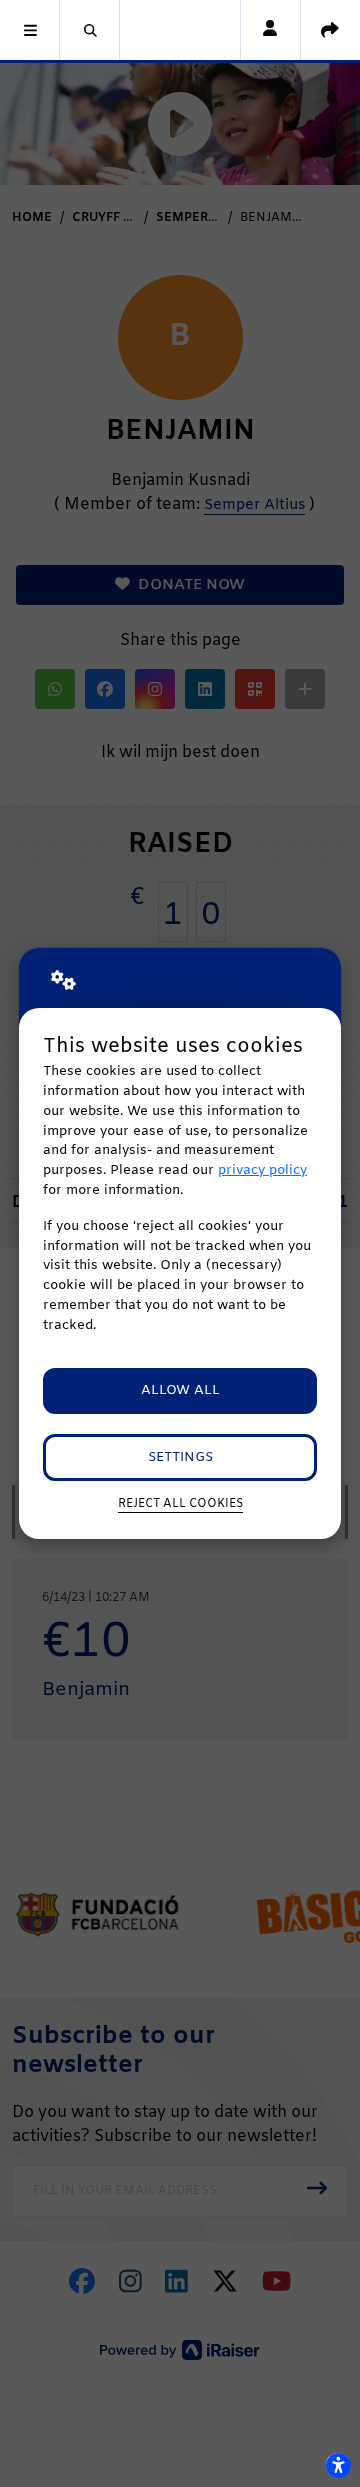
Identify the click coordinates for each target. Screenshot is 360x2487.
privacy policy (262, 1170)
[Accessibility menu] (338, 2465)
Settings (180, 1457)
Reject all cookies (180, 1504)
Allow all (180, 1390)
